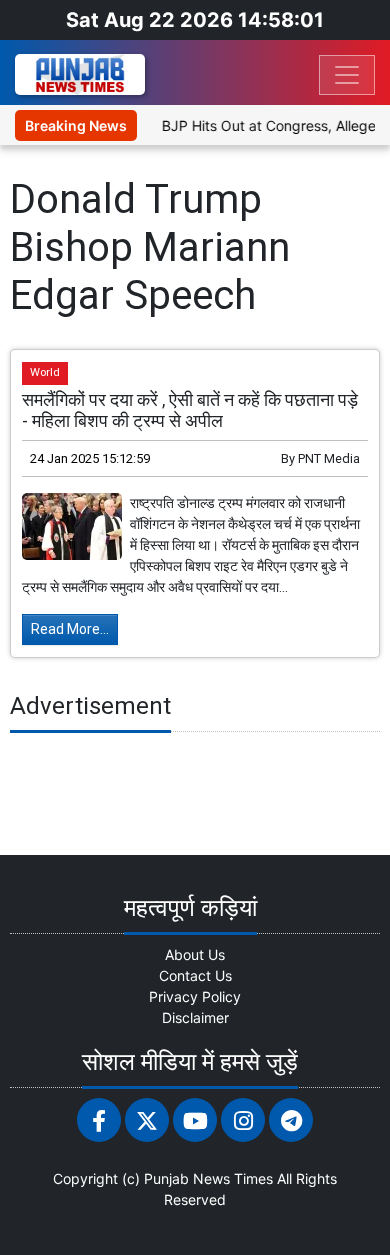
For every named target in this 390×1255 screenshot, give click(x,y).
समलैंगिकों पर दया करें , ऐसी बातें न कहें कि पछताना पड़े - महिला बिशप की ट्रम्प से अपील (190, 410)
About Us (195, 954)
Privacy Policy (195, 996)
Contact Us (195, 975)
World (45, 372)
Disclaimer (195, 1017)
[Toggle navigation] (347, 75)
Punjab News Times (208, 1178)
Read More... (70, 629)
